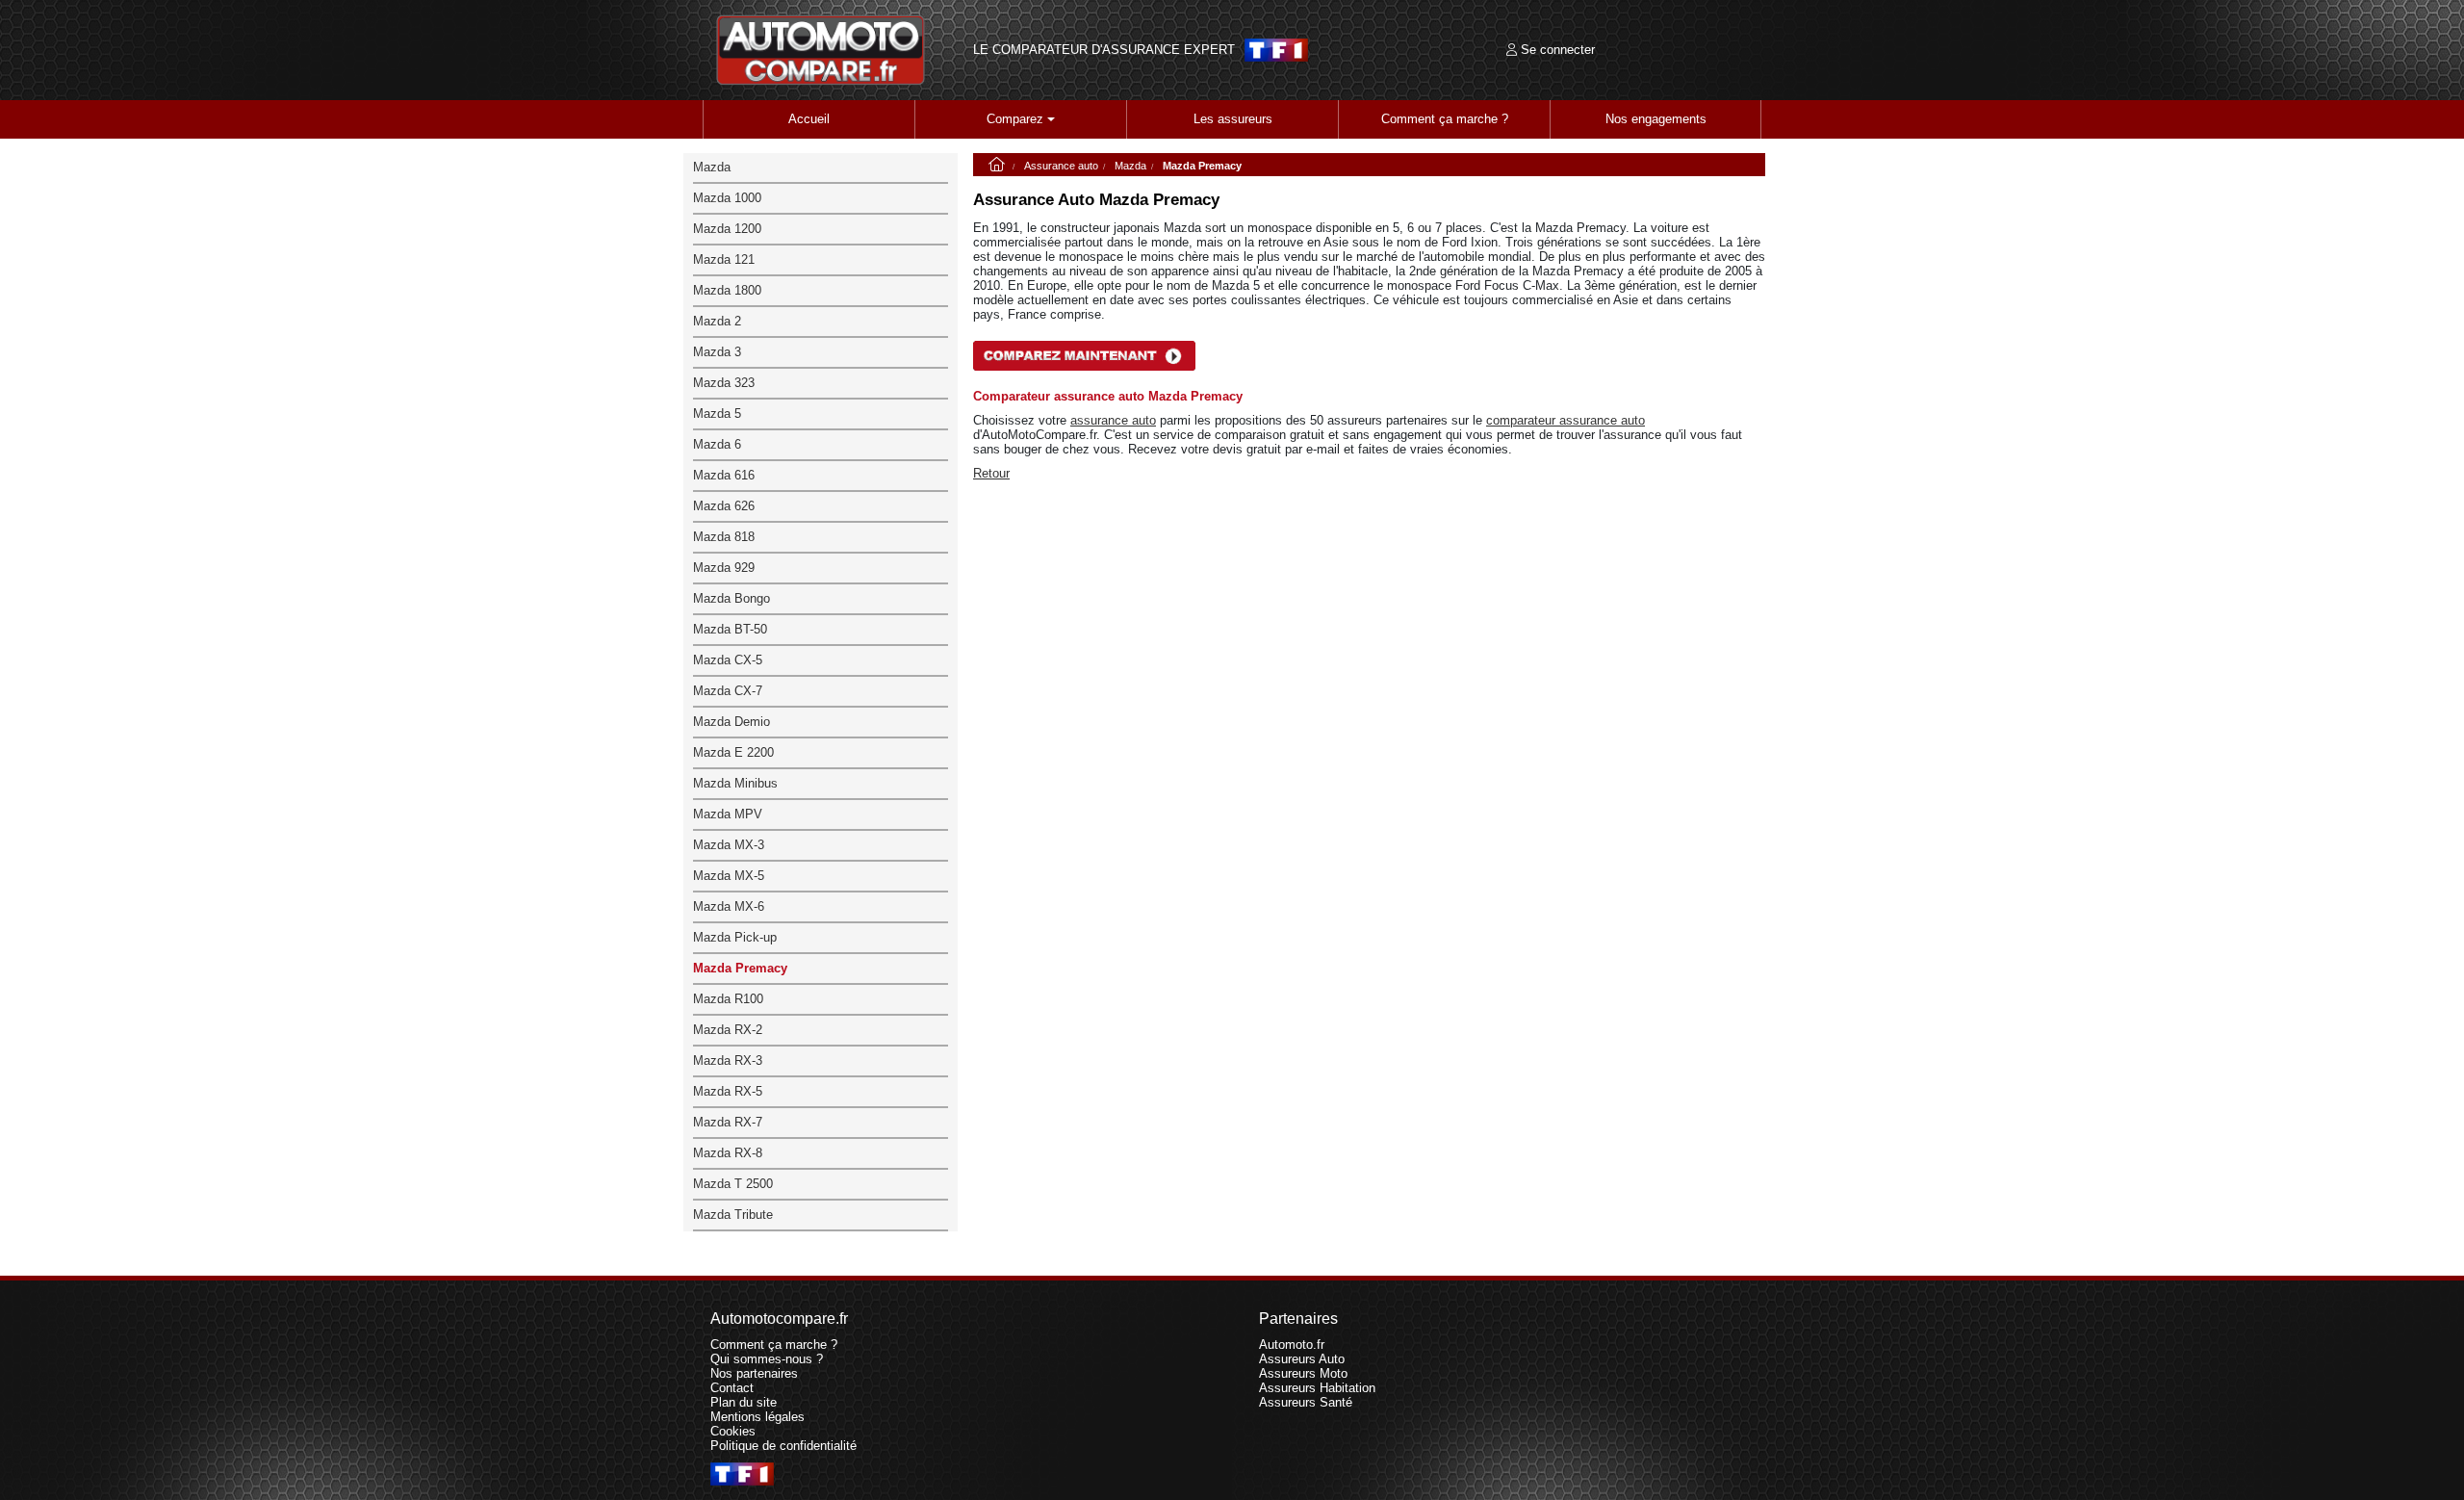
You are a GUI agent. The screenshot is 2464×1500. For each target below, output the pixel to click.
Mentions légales (757, 1417)
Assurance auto (1061, 166)
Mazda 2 (717, 321)
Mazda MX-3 (729, 845)
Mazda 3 (717, 352)
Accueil (809, 119)
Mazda (1130, 166)
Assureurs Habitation (1317, 1388)
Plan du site (744, 1402)
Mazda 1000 (727, 198)
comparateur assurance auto (1566, 420)
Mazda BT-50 (730, 629)
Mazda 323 (724, 383)
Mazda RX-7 (728, 1122)
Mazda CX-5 (728, 660)
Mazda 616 (724, 475)
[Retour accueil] (821, 50)
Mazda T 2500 (733, 1184)
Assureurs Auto (1302, 1359)
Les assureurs (1233, 119)
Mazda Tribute (733, 1215)
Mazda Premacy (740, 968)
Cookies (733, 1431)
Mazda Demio (731, 722)
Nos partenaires (754, 1373)
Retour (991, 473)
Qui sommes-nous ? (767, 1359)
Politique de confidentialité (783, 1446)
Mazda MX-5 (729, 876)
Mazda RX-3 (728, 1060)
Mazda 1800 (727, 290)
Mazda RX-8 (728, 1153)
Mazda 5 (717, 414)
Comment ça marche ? (1445, 119)
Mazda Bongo (731, 598)
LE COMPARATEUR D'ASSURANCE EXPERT (1104, 50)
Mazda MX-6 (729, 906)
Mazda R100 (728, 999)
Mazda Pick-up (735, 937)
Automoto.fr (1292, 1345)
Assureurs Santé (1306, 1402)
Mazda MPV (728, 814)
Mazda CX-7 (728, 691)
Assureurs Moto (1303, 1373)
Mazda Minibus (735, 783)
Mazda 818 (724, 537)
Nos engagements (1656, 119)
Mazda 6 (717, 444)
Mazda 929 (724, 568)
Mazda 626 (724, 506)
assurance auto (1113, 420)
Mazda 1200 (727, 229)
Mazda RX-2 (728, 1030)
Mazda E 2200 (733, 752)
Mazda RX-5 (728, 1091)
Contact (732, 1388)
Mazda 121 (724, 259)
